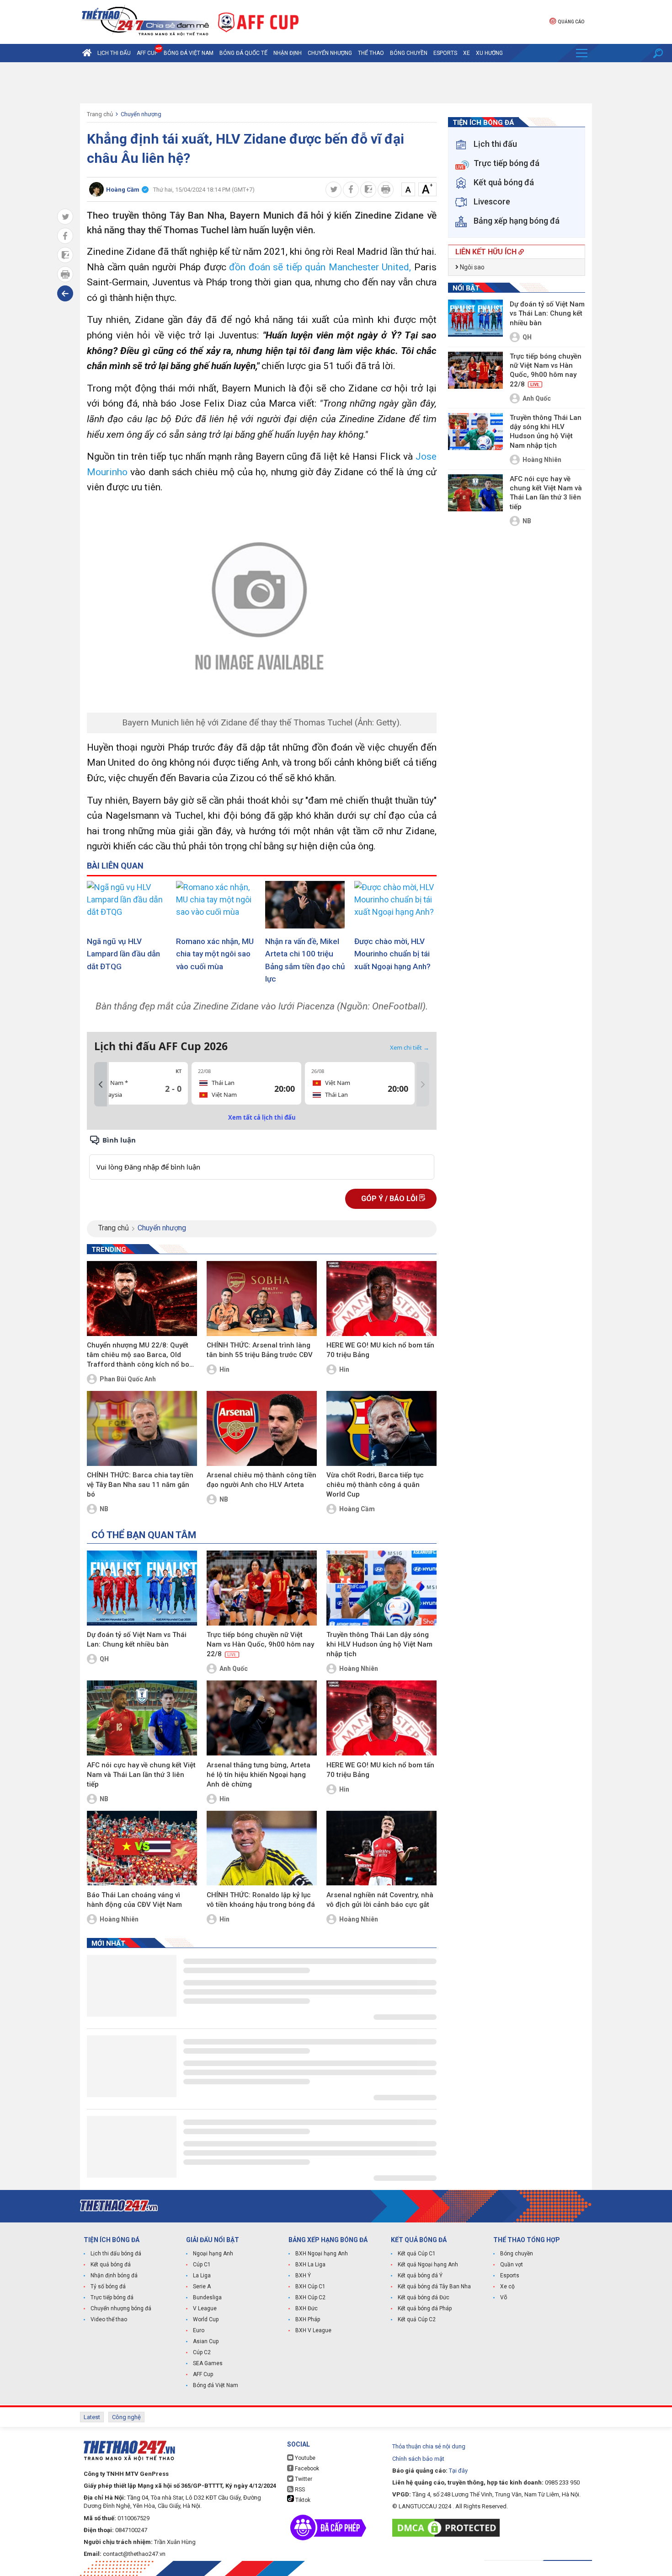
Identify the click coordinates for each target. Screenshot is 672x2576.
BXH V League (313, 2330)
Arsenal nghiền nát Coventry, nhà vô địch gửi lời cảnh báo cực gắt (380, 1900)
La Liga (202, 2275)
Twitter (303, 2479)
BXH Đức (307, 2308)
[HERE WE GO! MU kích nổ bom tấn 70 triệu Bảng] (381, 1299)
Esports (445, 53)
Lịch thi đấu (114, 53)
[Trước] (101, 1084)
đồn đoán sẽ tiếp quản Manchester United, (322, 267)
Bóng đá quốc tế (243, 53)
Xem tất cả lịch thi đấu (262, 1117)
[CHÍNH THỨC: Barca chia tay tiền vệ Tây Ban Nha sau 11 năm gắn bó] (142, 1428)
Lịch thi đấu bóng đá (116, 2254)
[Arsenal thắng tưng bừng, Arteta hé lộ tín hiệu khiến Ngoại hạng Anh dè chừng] (262, 1718)
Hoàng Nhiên (359, 1669)
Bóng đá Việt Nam (189, 53)
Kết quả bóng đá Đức (424, 2297)
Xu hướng (489, 53)
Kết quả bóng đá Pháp (425, 2308)
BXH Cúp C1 (310, 2286)
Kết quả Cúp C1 (417, 2254)
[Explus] (262, 1157)
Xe (467, 53)
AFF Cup (203, 2374)
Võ (504, 2297)
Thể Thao (371, 53)
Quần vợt (512, 2265)
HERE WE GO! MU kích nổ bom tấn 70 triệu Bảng (380, 1350)
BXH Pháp (308, 2319)
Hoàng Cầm (357, 1509)
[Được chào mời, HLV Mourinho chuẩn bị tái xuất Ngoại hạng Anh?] (395, 905)
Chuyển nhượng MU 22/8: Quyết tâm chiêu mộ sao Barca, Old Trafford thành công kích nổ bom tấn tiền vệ (141, 1355)
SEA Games (208, 2363)
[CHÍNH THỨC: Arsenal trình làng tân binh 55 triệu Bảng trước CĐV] (262, 1299)
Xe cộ (507, 2286)
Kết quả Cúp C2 (417, 2319)
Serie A (202, 2286)
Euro (199, 2330)
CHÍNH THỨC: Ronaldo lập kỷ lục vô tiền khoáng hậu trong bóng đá (261, 1900)
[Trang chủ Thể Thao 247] (87, 53)
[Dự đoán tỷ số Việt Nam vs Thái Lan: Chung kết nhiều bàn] (142, 1588)
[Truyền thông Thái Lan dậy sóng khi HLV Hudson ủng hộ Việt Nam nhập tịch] (381, 1588)
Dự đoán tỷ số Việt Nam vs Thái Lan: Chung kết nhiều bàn (137, 1640)
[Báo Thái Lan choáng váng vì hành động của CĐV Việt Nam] (142, 1848)
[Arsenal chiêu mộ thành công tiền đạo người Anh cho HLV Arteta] (262, 1428)
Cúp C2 (202, 2352)
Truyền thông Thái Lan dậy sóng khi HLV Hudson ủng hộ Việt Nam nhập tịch (379, 1644)
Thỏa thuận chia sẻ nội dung (429, 2446)
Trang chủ (100, 114)
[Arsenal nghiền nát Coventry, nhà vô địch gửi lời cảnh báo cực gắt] (381, 1848)
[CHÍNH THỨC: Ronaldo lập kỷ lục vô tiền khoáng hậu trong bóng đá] (262, 1848)
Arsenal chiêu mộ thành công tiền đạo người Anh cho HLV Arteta (261, 1480)
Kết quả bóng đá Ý (420, 2275)
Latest (92, 2417)
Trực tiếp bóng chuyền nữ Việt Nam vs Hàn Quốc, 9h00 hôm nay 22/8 (260, 1644)
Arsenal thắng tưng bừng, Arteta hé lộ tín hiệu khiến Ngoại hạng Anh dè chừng (259, 1775)
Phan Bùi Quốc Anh (128, 1379)
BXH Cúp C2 (310, 2297)
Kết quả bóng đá (111, 2265)
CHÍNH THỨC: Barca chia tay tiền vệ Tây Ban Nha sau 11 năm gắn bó (140, 1485)
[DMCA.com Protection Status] (448, 2528)
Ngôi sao (472, 267)
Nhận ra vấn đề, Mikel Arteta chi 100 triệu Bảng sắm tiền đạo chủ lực (305, 960)
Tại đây (458, 2471)
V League (205, 2308)
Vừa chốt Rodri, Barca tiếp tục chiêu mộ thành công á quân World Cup (375, 1485)
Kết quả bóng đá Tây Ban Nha (434, 2286)
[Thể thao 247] (144, 21)
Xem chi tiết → (410, 1047)
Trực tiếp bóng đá (112, 2297)
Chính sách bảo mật (418, 2459)
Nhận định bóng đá (114, 2275)
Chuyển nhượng (330, 53)
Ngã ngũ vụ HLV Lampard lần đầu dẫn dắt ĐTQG (123, 954)
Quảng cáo (571, 22)
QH (104, 1659)
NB (104, 1509)
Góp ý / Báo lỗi (390, 1199)
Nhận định (288, 53)
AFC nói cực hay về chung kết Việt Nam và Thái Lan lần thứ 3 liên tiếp (141, 1775)
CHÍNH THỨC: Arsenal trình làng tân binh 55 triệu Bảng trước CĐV (260, 1350)
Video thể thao (109, 2319)
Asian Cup (206, 2341)
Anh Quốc (234, 1669)
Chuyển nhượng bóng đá (121, 2308)
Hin (224, 1369)
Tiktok (302, 2500)
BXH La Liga (310, 2265)
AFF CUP (147, 53)
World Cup (206, 2319)
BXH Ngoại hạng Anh (322, 2254)
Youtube (304, 2458)
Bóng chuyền (409, 53)
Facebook (306, 2469)
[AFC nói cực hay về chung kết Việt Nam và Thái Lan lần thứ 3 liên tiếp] (142, 1718)
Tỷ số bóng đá (108, 2286)
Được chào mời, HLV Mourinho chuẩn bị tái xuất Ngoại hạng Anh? (392, 954)
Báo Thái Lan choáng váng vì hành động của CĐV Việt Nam (134, 1900)
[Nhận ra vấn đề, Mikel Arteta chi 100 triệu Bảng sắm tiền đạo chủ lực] (306, 905)
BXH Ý (303, 2275)
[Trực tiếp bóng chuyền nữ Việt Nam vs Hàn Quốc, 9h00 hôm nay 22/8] (262, 1588)
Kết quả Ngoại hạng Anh (428, 2265)
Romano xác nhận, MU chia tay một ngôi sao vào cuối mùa (215, 954)
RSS (299, 2490)
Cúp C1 (202, 2265)
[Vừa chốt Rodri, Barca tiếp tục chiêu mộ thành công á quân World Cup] (381, 1428)
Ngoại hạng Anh (213, 2254)
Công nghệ (126, 2417)
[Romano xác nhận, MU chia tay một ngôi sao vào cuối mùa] (217, 905)
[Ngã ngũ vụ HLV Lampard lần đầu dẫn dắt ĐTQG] (128, 905)
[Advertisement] (336, 83)
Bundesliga (207, 2297)
